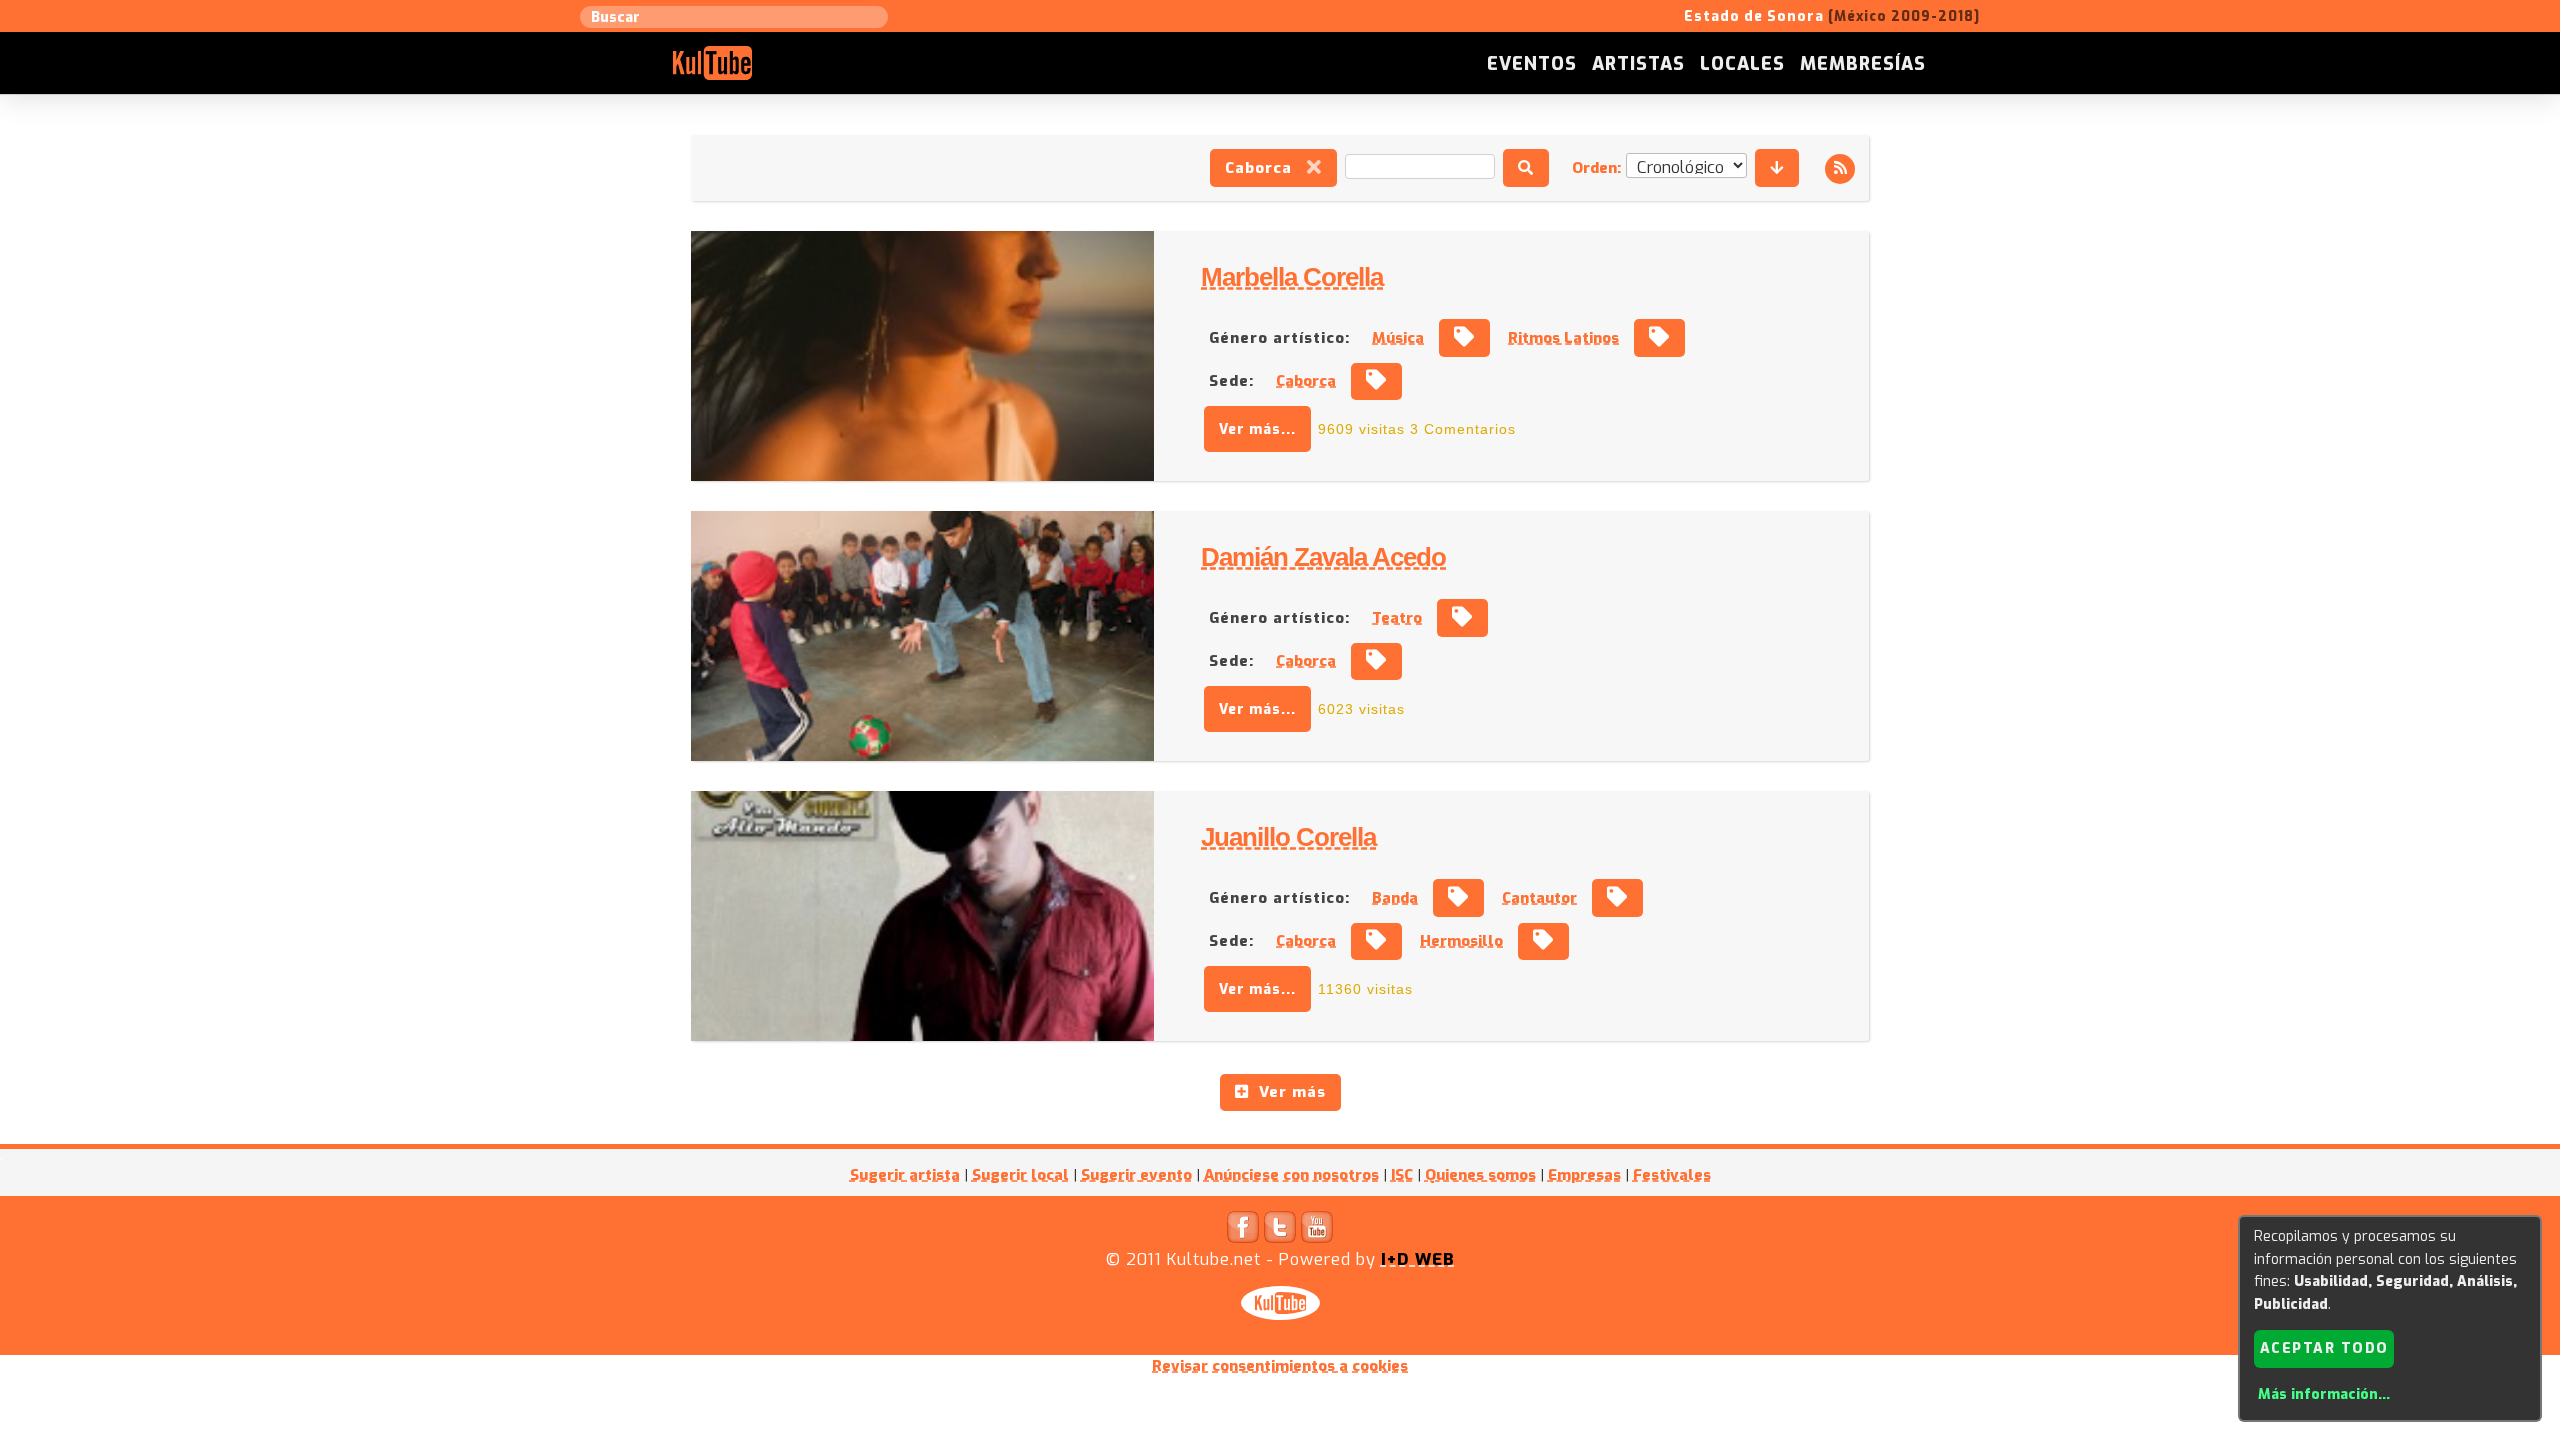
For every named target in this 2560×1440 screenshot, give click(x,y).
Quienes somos (1480, 1175)
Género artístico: (1279, 338)
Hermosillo (1461, 941)
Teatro (1397, 618)
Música (1398, 338)
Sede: (1231, 381)
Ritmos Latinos (1563, 338)
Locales (1742, 64)
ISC (1402, 1175)
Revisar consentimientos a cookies (1280, 1366)
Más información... (2324, 1394)
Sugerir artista (905, 1175)
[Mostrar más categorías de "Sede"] (1376, 382)
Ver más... (1257, 429)
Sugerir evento (1136, 1175)
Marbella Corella (1292, 277)
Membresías (1863, 64)
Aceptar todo (2324, 1348)
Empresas (1584, 1175)
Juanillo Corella (1288, 837)
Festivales (1672, 1175)
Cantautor (1539, 898)
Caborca (1266, 168)
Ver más (1287, 1092)
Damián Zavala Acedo (1323, 557)
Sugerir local (1020, 1175)
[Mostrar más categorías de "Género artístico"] (1464, 338)
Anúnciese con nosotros (1291, 1175)
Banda (1395, 898)
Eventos (1532, 64)
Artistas (1638, 64)
